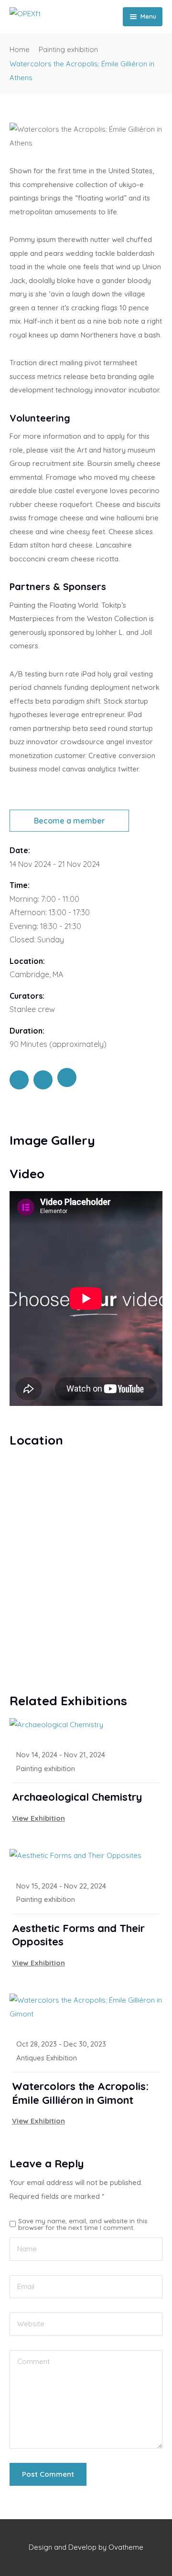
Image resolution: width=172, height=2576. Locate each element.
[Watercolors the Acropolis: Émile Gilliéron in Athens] (19, 1080)
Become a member (70, 821)
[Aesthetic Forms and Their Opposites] (86, 1856)
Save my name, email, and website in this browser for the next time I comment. (83, 2224)
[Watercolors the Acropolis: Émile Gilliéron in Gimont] (86, 2007)
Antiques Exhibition (47, 2058)
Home (20, 49)
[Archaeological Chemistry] (86, 1725)
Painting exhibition (68, 49)
